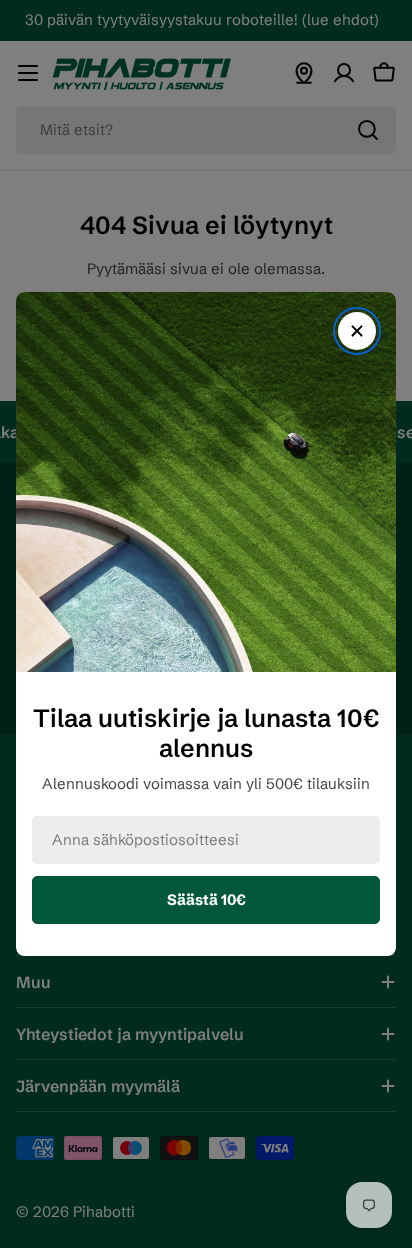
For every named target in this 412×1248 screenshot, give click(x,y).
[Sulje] (357, 331)
